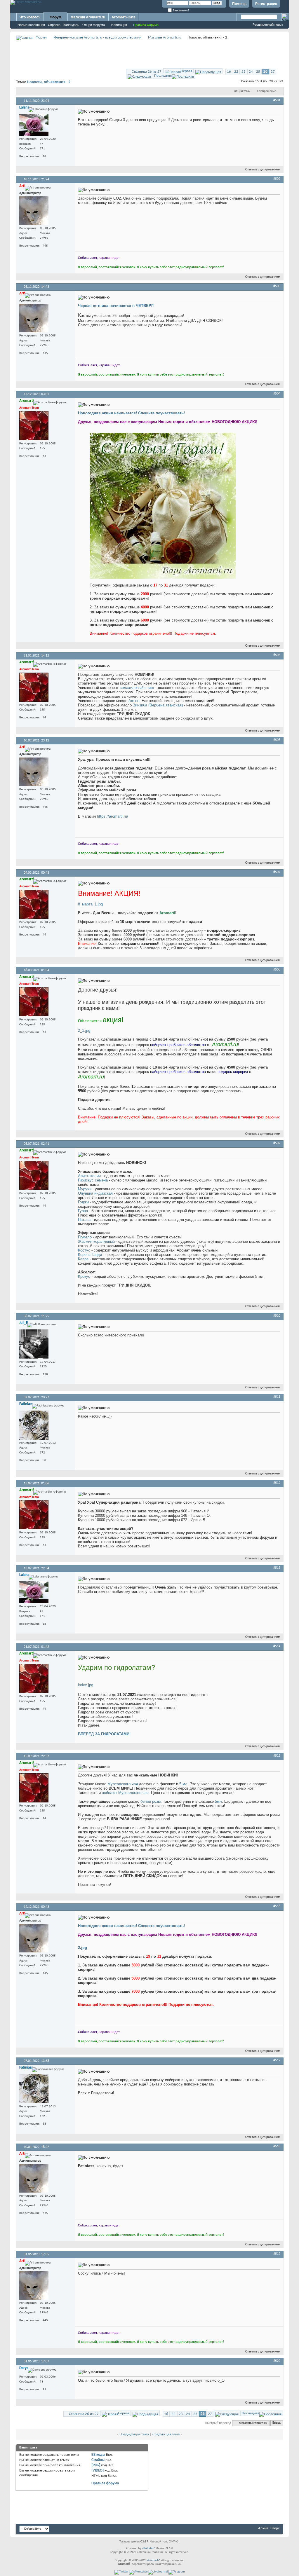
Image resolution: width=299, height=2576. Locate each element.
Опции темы (242, 91)
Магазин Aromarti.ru (88, 17)
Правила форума (105, 2483)
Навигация (119, 25)
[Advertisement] (149, 54)
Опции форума (94, 25)
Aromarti (153, 2560)
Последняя (163, 76)
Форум (55, 17)
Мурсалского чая (123, 1784)
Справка (54, 25)
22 (236, 72)
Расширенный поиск (268, 25)
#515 (277, 1756)
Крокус (84, 1276)
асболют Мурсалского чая (125, 1793)
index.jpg (86, 1685)
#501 (277, 100)
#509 (277, 1143)
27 (273, 72)
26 (265, 72)
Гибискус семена (93, 1180)
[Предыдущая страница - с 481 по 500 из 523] (208, 71)
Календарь (71, 25)
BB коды (98, 2455)
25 (258, 72)
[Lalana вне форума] (34, 125)
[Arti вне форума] (34, 211)
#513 (277, 1568)
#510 (277, 1316)
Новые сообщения (31, 25)
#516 (277, 1906)
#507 (277, 872)
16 (229, 72)
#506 (277, 740)
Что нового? (30, 17)
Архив (263, 2528)
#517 (277, 2060)
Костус (84, 1250)
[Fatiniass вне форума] (34, 1425)
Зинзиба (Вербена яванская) (158, 705)
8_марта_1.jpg (90, 904)
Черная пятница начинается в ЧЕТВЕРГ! (116, 306)
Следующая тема (166, 2434)
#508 (277, 970)
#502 (277, 179)
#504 (277, 394)
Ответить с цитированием (263, 170)
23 (244, 72)
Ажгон (134, 701)
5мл (218, 1801)
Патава (84, 1220)
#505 (277, 655)
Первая (186, 71)
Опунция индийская (95, 1193)
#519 (277, 2254)
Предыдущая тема (134, 2434)
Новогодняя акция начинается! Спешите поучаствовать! (131, 413)
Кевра (83, 1259)
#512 (277, 1483)
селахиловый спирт (137, 688)
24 (251, 72)
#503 (277, 286)
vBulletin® (149, 2548)
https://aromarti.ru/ (113, 816)
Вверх (277, 2423)
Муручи (85, 1189)
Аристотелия (89, 1176)
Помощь (239, 4)
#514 (277, 1646)
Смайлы (98, 2460)
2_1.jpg (84, 1030)
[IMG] (96, 2465)
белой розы (151, 1801)
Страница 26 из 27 (147, 72)
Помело (85, 1237)
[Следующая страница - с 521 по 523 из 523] (139, 76)
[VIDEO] (98, 2471)
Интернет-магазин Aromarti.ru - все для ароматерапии (97, 37)
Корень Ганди (90, 1255)
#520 (277, 2361)
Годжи (83, 1202)
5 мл (183, 1784)
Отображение (267, 91)
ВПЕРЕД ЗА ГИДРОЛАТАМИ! (104, 1734)
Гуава (83, 1211)
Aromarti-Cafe (124, 17)
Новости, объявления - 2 (49, 82)
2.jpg (82, 1948)
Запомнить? (181, 10)
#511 (277, 1397)
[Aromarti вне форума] (34, 426)
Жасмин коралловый (96, 1241)
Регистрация (266, 4)
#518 (277, 2146)
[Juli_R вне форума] (34, 1344)
